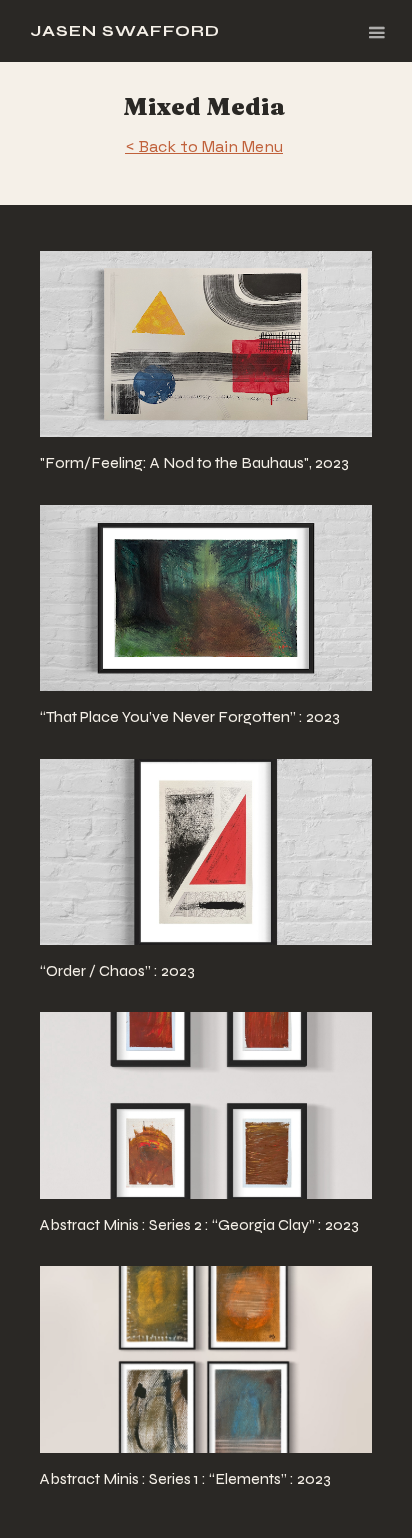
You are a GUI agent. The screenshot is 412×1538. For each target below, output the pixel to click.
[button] (376, 31)
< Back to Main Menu (204, 146)
